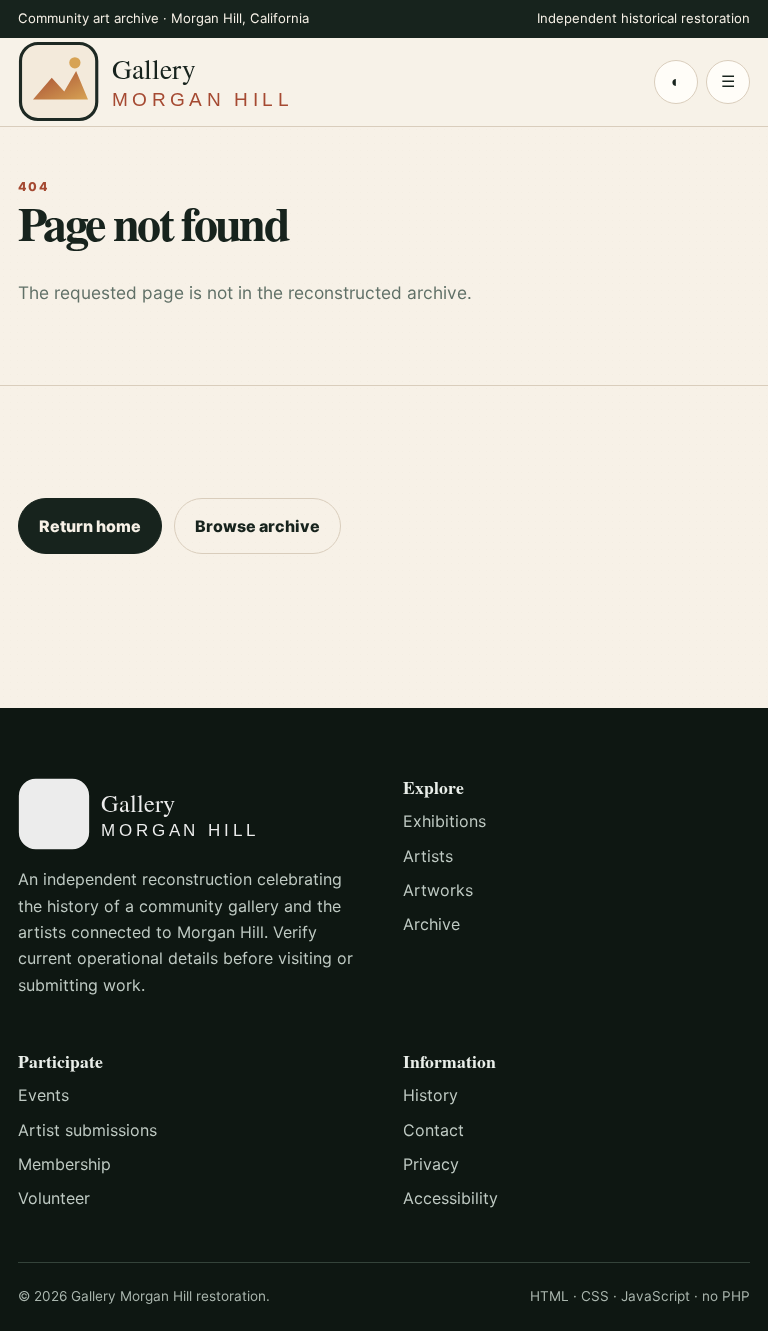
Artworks (438, 890)
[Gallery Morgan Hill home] (193, 81)
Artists (428, 856)
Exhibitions (444, 821)
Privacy (431, 1164)
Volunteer (54, 1198)
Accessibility (450, 1198)
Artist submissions (87, 1130)
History (430, 1095)
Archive (431, 924)
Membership (64, 1164)
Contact (433, 1130)
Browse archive (257, 526)
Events (43, 1095)
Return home (90, 526)
